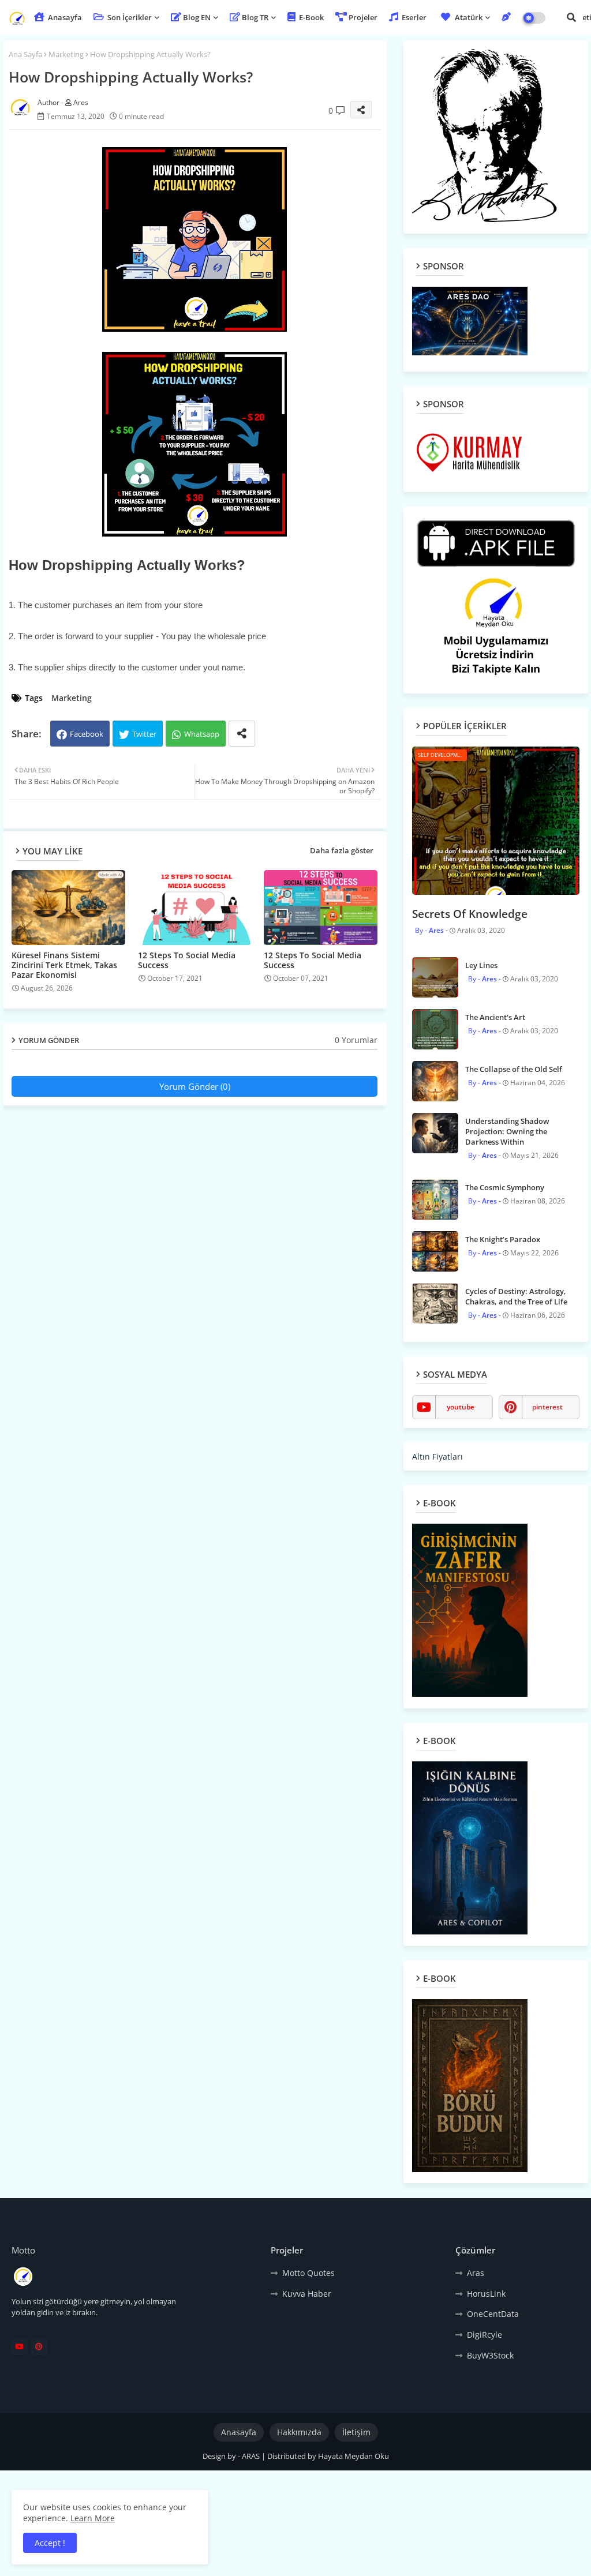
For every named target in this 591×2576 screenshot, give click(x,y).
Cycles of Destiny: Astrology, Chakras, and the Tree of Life (516, 1296)
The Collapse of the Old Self (514, 1069)
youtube (461, 1407)
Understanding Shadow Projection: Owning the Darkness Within (507, 1131)
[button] (571, 17)
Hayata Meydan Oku (354, 2456)
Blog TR (255, 17)
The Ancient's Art (495, 1017)
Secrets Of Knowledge (470, 914)
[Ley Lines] (435, 977)
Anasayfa (64, 17)
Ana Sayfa (25, 54)
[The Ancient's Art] (435, 1029)
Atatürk (469, 17)
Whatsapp (202, 734)
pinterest (547, 1407)
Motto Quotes (308, 2273)
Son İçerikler (129, 17)
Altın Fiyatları (437, 1456)
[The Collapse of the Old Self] (435, 1081)
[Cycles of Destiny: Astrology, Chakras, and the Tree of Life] (435, 1303)
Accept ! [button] (50, 2543)
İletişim (356, 2432)
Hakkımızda (299, 2432)
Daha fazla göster (342, 850)
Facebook (87, 734)
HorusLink (486, 2294)
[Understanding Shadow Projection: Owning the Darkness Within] (435, 1133)
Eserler (413, 17)
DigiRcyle (485, 2335)
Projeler (363, 17)
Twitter (144, 734)
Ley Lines (481, 965)
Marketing (66, 54)
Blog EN (197, 17)
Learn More (93, 2518)
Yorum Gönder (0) (195, 1086)
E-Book (311, 17)
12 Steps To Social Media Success (187, 960)
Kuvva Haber (307, 2294)
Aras (476, 2273)
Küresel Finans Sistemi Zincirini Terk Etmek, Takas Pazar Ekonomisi (64, 965)
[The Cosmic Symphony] (435, 1199)
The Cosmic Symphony (505, 1187)
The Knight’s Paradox (503, 1239)
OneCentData (493, 2314)
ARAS (252, 2456)
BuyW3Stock (490, 2355)
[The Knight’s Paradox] (435, 1251)
